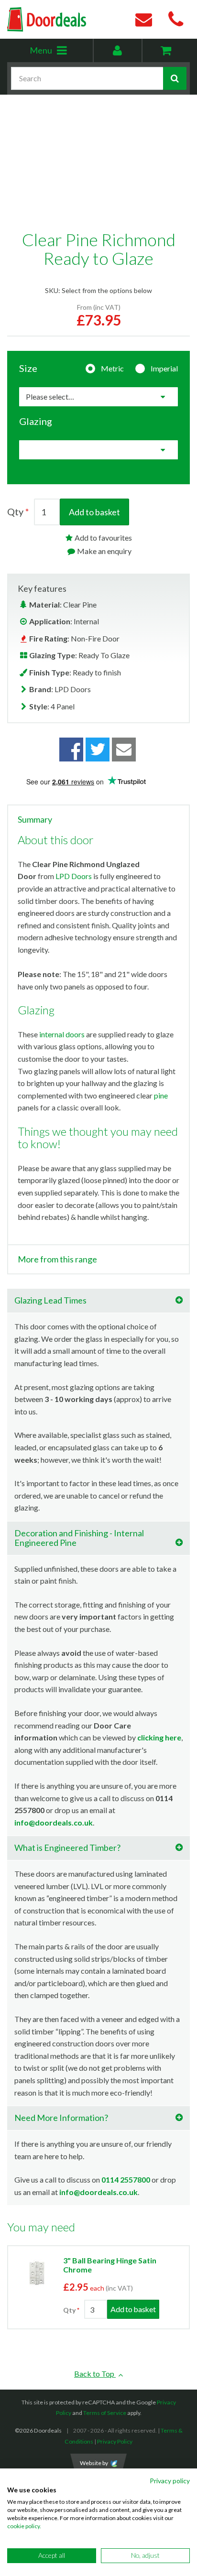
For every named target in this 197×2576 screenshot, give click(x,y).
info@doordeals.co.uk (54, 1822)
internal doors (62, 1034)
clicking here (159, 1737)
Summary (35, 820)
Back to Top (95, 2374)
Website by (94, 2463)
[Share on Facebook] (71, 750)
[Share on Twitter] (98, 750)
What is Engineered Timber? (67, 1848)
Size (28, 368)
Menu (61, 53)
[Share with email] (124, 750)
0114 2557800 (126, 2179)
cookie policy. (24, 2526)
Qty (15, 511)
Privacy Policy (115, 2441)
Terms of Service (105, 2413)
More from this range (57, 1260)
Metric (112, 368)
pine (161, 1095)
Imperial (164, 368)
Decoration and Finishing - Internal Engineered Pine (79, 1538)
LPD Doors (74, 876)
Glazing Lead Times (50, 1300)
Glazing (36, 421)
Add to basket (94, 512)
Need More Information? (61, 2118)
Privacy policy (170, 2481)
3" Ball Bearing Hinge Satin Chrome (110, 2265)
